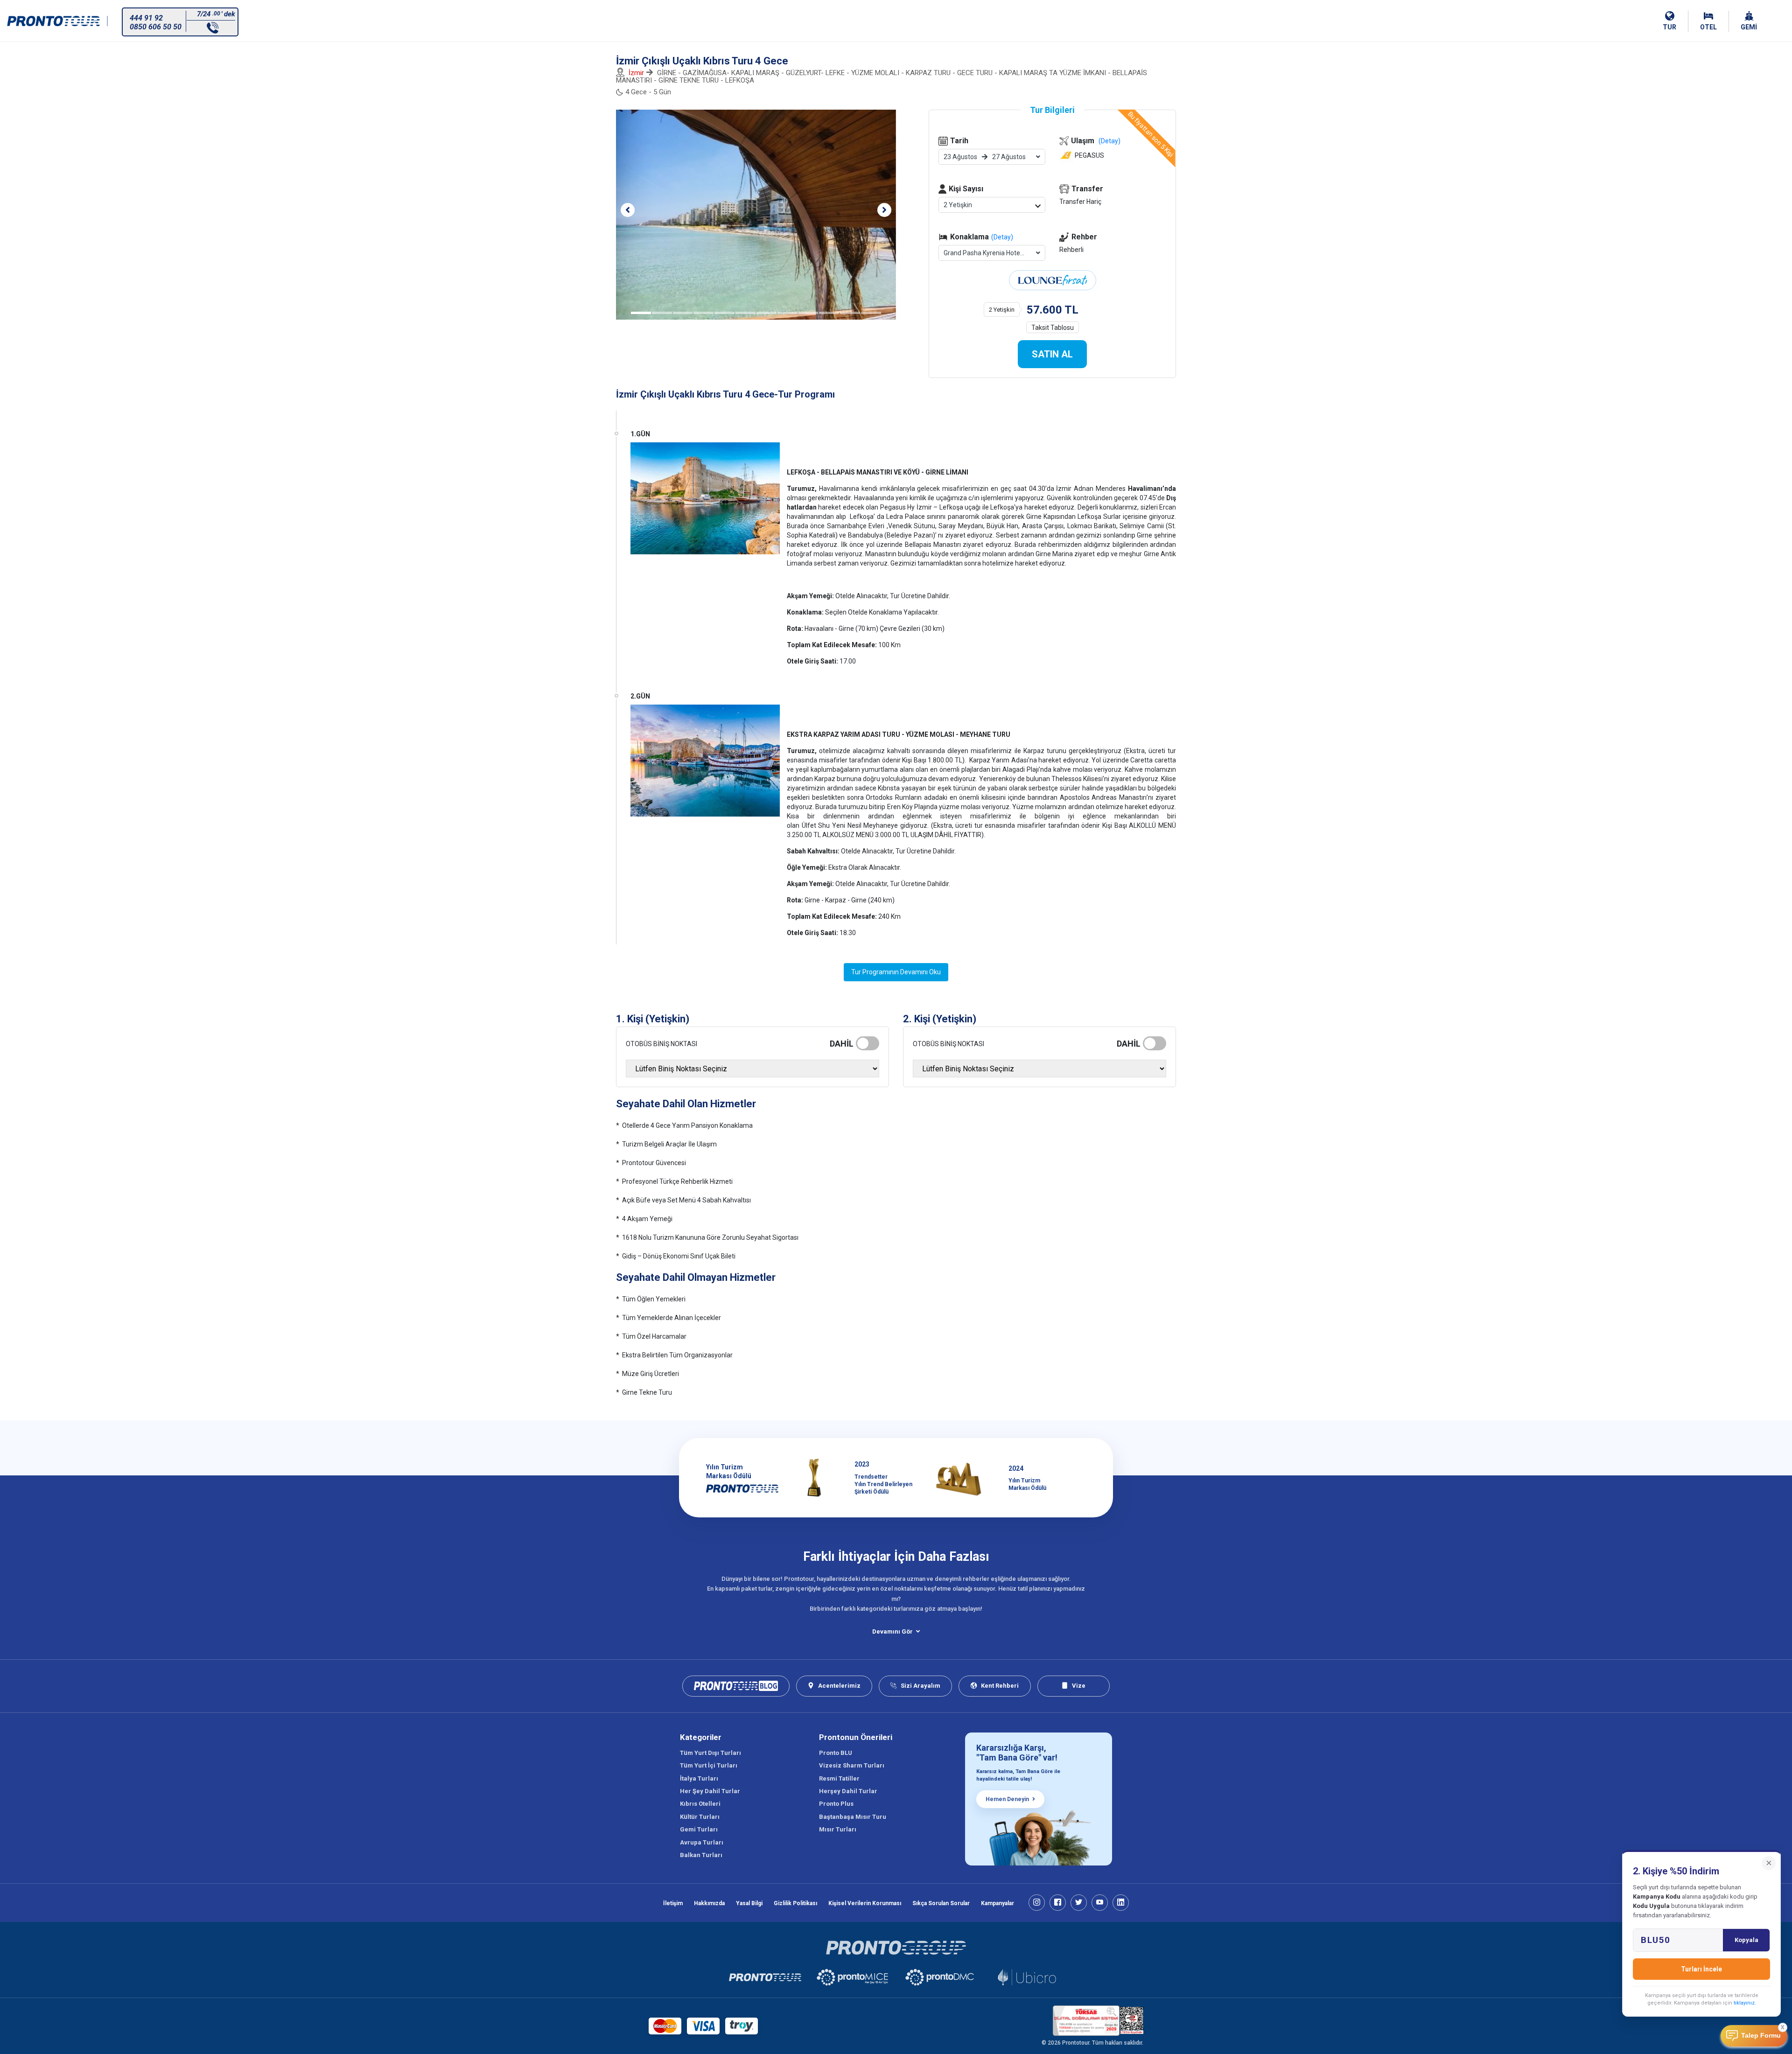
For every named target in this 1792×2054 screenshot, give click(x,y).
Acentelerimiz (839, 1686)
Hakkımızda (709, 1903)
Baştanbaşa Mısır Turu (853, 1817)
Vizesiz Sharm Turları (852, 1765)
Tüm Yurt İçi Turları (709, 1765)
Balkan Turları (701, 1855)
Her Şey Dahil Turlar (710, 1791)
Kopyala (1746, 1940)
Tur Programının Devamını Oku (896, 972)
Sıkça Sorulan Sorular (941, 1903)
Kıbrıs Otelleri (700, 1804)
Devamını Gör (892, 1631)
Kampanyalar (997, 1903)
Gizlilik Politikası (795, 1903)
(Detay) (1002, 237)
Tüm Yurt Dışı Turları (710, 1753)
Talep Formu (1761, 2036)
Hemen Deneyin (1007, 1799)
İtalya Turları (699, 1778)
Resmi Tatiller (839, 1778)
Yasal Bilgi (749, 1903)
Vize (1079, 1686)
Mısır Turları (838, 1829)
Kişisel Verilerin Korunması (865, 1903)
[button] (628, 210)
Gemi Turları (699, 1829)
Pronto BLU (836, 1753)
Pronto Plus (836, 1804)
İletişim (673, 1903)
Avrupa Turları (702, 1842)
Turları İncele (1701, 1969)
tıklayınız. (1745, 2003)
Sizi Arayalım (920, 1686)
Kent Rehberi (1000, 1686)
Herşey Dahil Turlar (848, 1791)
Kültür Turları (700, 1817)
